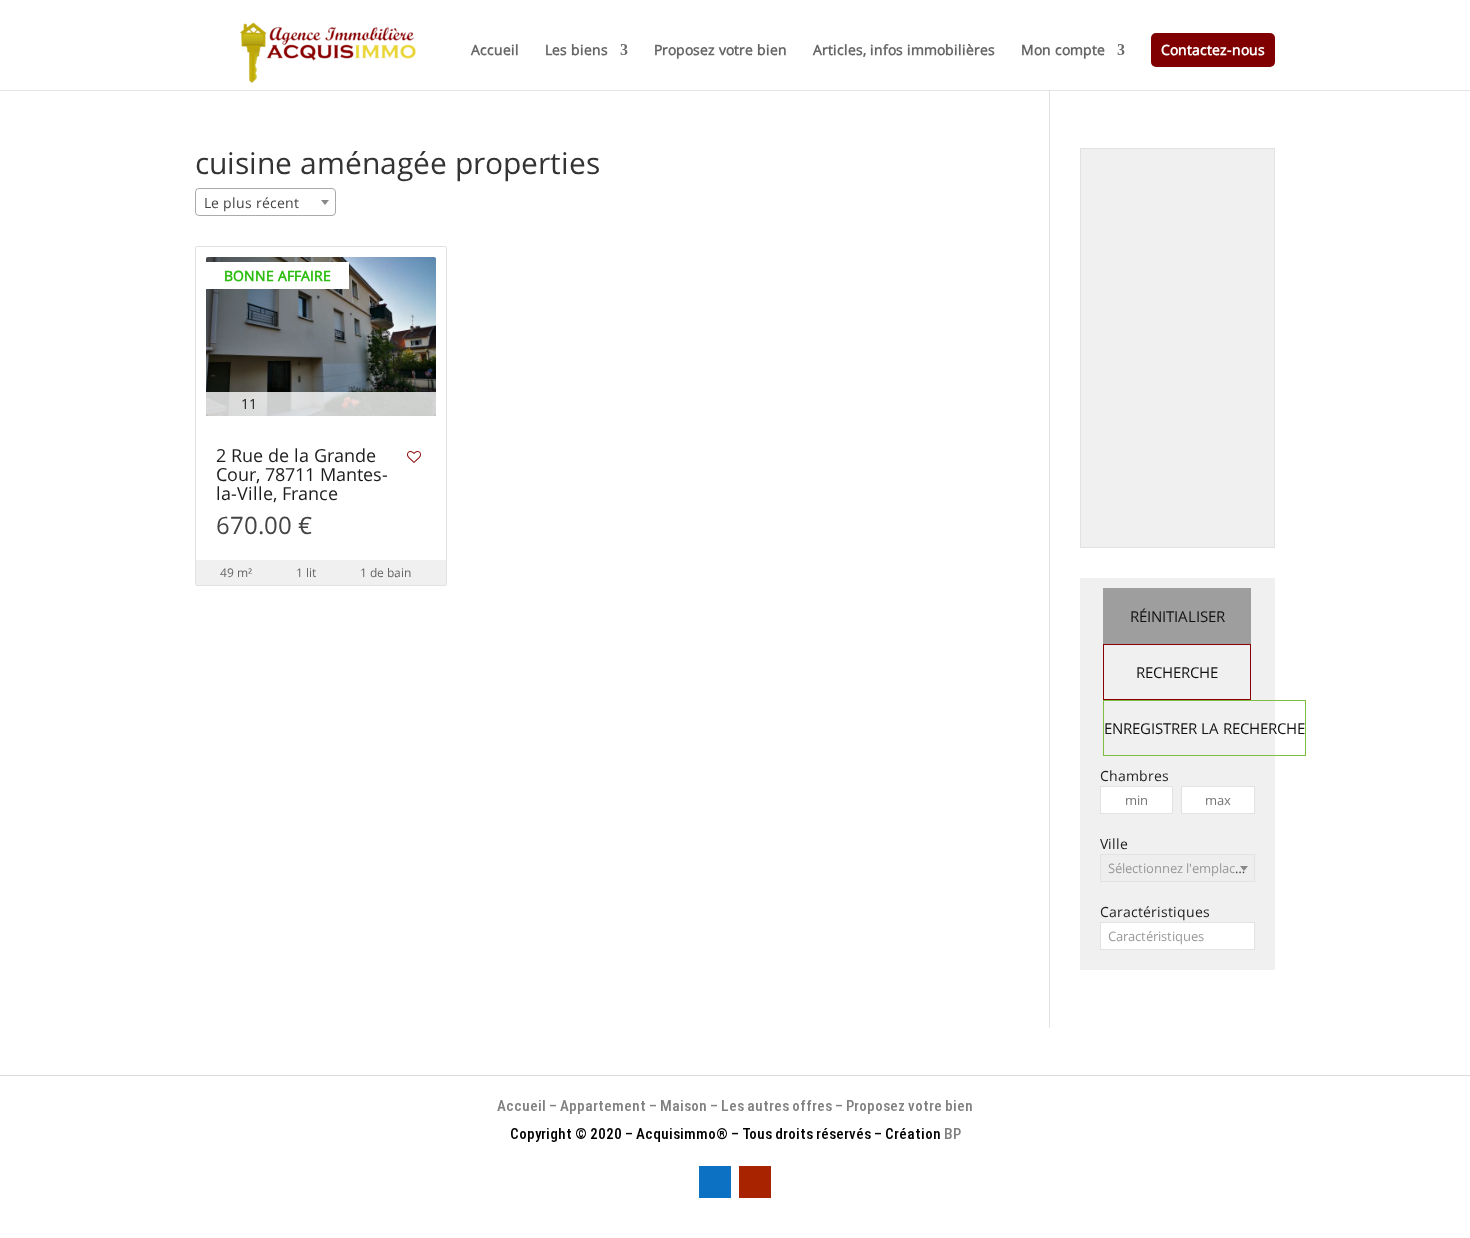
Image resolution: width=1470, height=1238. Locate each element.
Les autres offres (776, 1106)
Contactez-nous (1213, 49)
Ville (1114, 843)
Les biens (576, 51)
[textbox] (1177, 936)
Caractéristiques (1155, 911)
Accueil (495, 51)
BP (952, 1134)
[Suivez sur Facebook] (715, 1182)
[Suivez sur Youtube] (755, 1182)
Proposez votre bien (720, 51)
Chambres (1134, 775)
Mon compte (1063, 51)
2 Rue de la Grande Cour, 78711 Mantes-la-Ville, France (302, 475)
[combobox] (265, 202)
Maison (685, 1106)
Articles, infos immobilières (904, 51)
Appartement (603, 1106)
